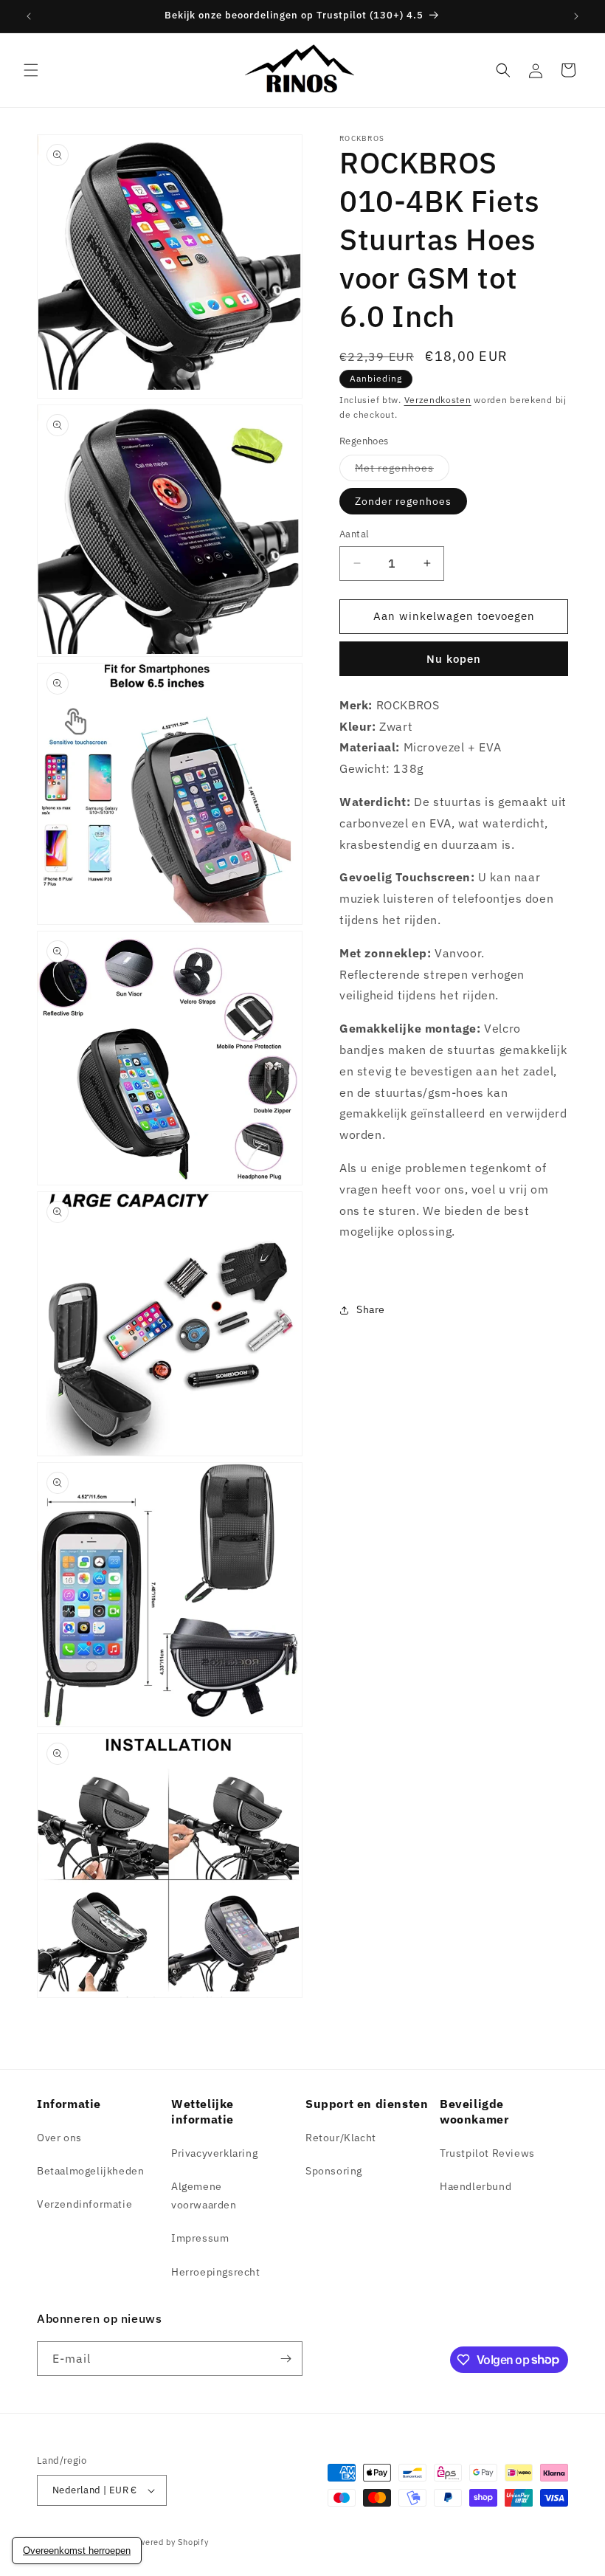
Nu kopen (454, 659)
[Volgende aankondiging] (576, 16)
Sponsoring (334, 2171)
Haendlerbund (476, 2186)
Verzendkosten (438, 400)
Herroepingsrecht (216, 2272)
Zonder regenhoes (403, 501)
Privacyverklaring (214, 2153)
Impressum (200, 2238)
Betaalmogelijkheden (90, 2171)
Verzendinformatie (84, 2204)
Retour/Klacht (341, 2138)
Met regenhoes (402, 471)
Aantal (354, 534)
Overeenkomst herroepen (77, 2551)
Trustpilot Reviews (487, 2153)
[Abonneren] (286, 2359)
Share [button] (371, 1309)
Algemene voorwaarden (204, 2196)
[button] (31, 70)
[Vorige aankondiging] (29, 16)
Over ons (59, 2138)
